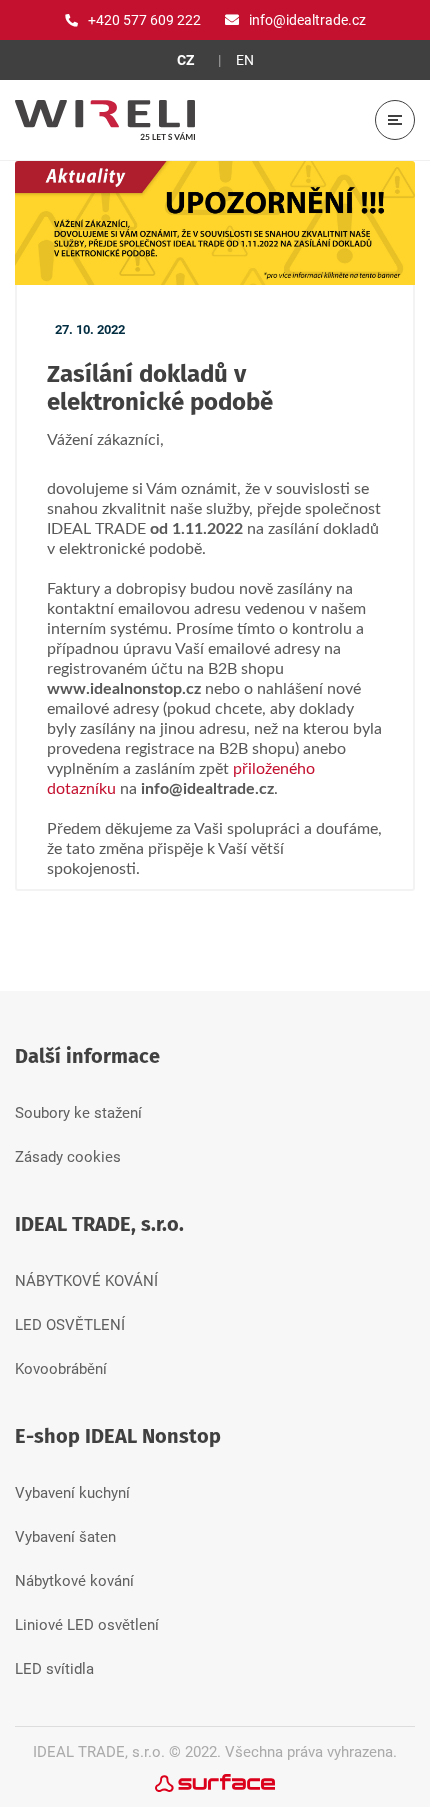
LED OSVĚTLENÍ (70, 1325)
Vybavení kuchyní (72, 1493)
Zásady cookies (68, 1157)
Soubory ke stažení (78, 1113)
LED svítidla (54, 1669)
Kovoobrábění (61, 1369)
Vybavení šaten (65, 1537)
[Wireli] (105, 120)
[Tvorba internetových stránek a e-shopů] (215, 1782)
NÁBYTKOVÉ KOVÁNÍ (86, 1281)
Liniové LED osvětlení (87, 1625)
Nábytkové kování (74, 1581)
